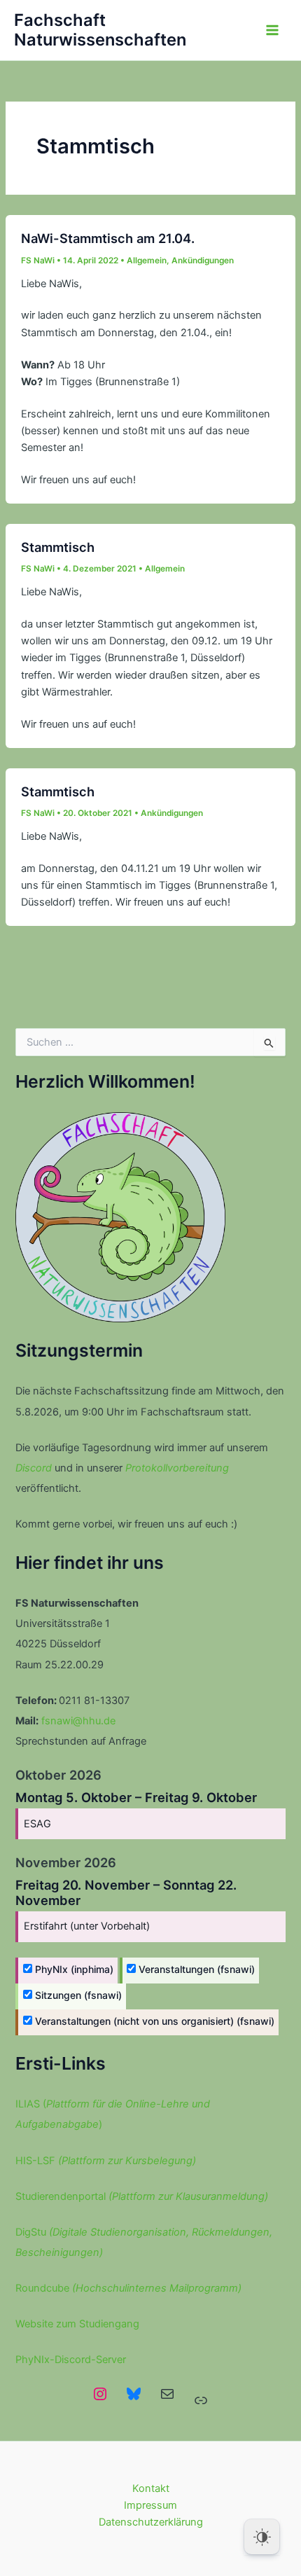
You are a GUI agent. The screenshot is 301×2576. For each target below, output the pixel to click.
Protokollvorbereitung (177, 1468)
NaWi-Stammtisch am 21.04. (108, 238)
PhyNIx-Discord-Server (71, 2360)
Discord (34, 1468)
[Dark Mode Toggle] (262, 2537)
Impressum (150, 2505)
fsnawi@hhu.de (78, 1721)
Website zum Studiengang (77, 2324)
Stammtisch (58, 547)
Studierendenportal (142, 2196)
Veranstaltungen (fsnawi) (195, 1969)
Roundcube (128, 2288)
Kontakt (151, 2488)
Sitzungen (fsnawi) (77, 1995)
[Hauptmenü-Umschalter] (272, 30)
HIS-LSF (106, 2161)
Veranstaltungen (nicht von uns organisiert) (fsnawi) (153, 2021)
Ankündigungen (203, 261)
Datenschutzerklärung (151, 2522)
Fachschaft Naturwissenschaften (100, 30)
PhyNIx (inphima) (73, 1969)
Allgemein (147, 261)
